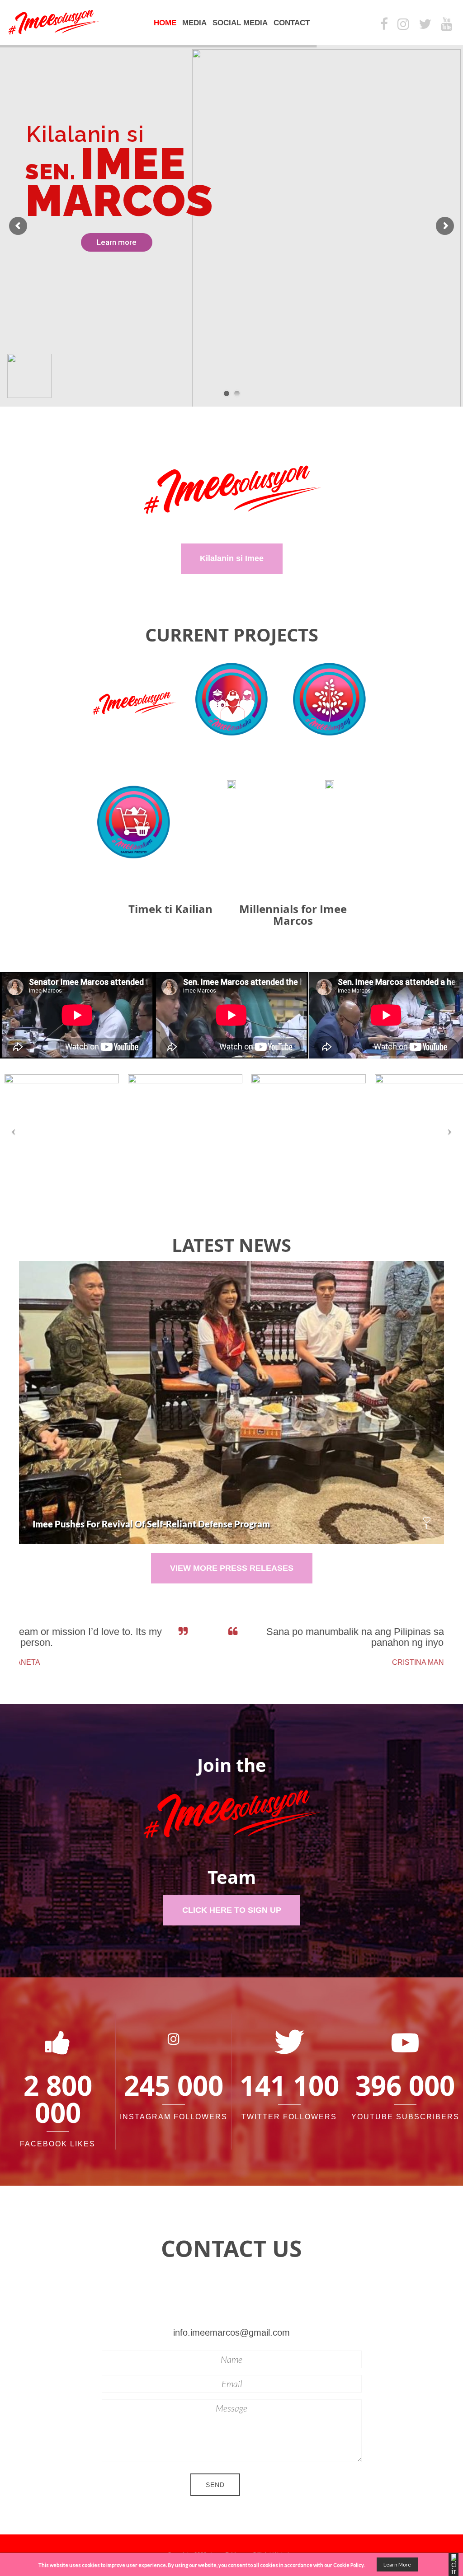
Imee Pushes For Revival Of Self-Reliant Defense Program (151, 1524)
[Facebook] (384, 25)
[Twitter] (425, 25)
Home (165, 23)
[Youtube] (447, 25)
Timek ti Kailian (170, 909)
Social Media (240, 23)
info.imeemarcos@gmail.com (231, 2332)
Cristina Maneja (271, 1662)
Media (194, 23)
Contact (292, 23)
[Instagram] (403, 25)
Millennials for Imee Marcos (293, 915)
